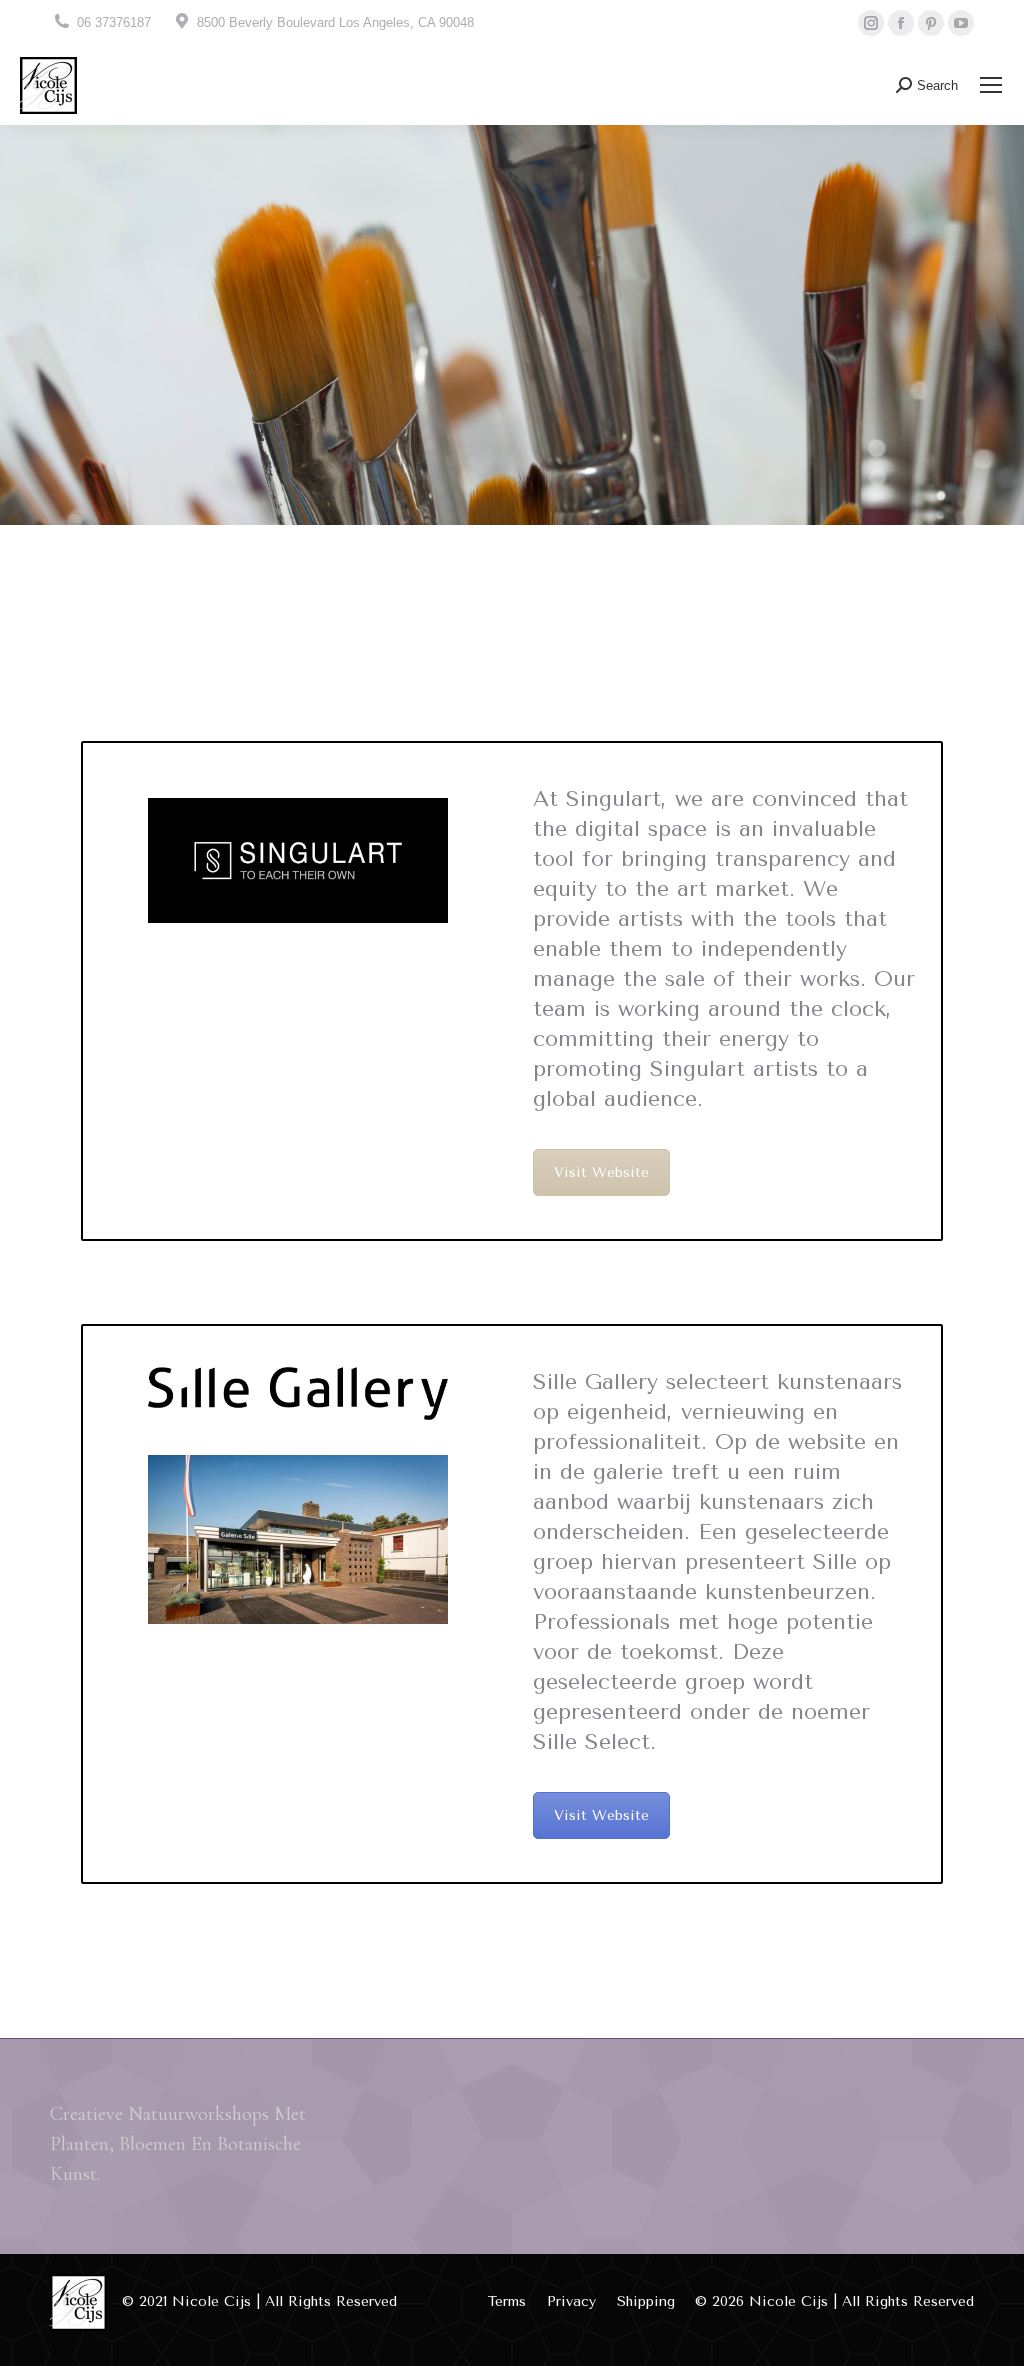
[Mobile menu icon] (991, 85)
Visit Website (601, 1172)
